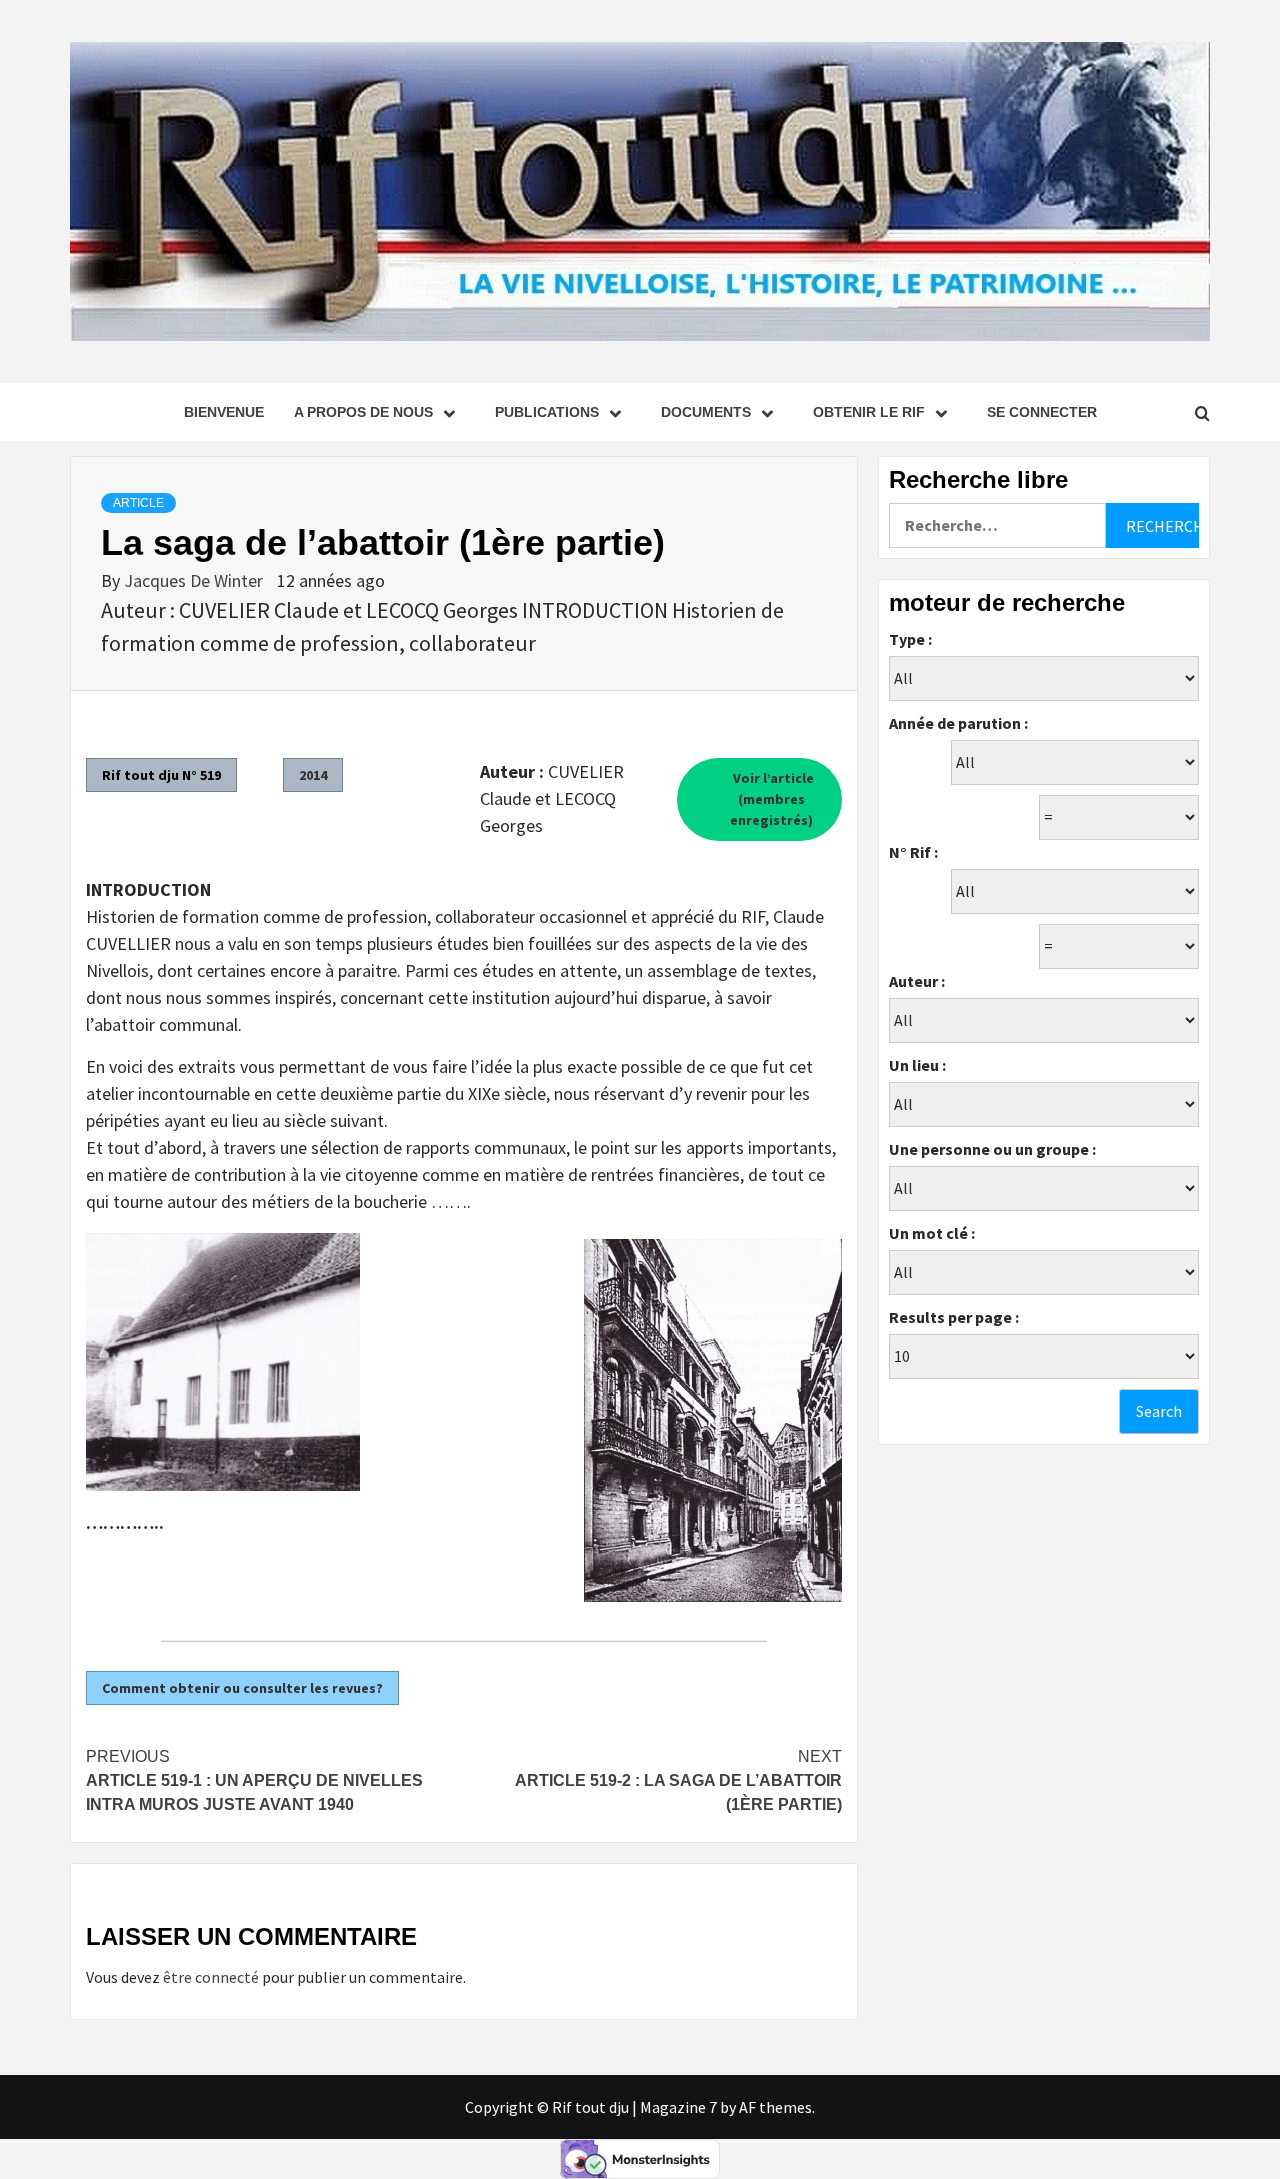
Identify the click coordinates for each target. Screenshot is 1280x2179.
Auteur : (917, 981)
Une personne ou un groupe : (992, 1149)
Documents (706, 412)
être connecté (211, 1977)
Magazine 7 (678, 2107)
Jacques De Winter (195, 580)
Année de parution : (958, 723)
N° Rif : (913, 852)
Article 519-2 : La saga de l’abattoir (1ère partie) (678, 1780)
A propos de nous (363, 412)
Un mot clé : (932, 1233)
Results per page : (954, 1317)
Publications (547, 412)
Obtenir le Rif (869, 412)
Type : (910, 639)
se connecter (1042, 412)
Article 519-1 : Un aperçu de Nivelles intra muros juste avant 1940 (254, 1780)
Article (138, 503)
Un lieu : (917, 1065)
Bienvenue (224, 412)
